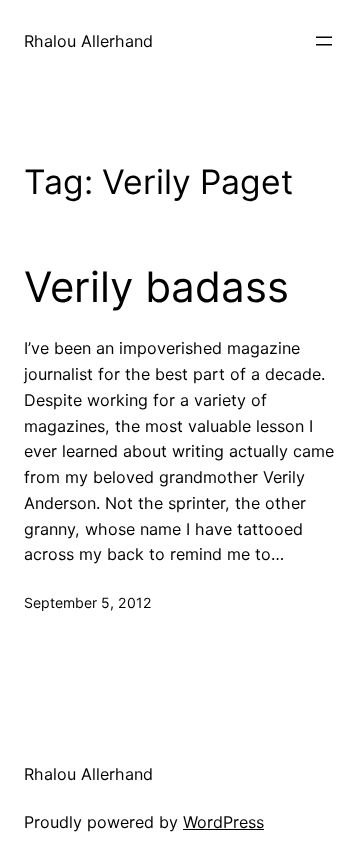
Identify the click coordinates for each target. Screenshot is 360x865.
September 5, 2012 (88, 602)
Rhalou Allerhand (88, 41)
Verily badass (156, 287)
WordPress (223, 822)
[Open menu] (324, 41)
